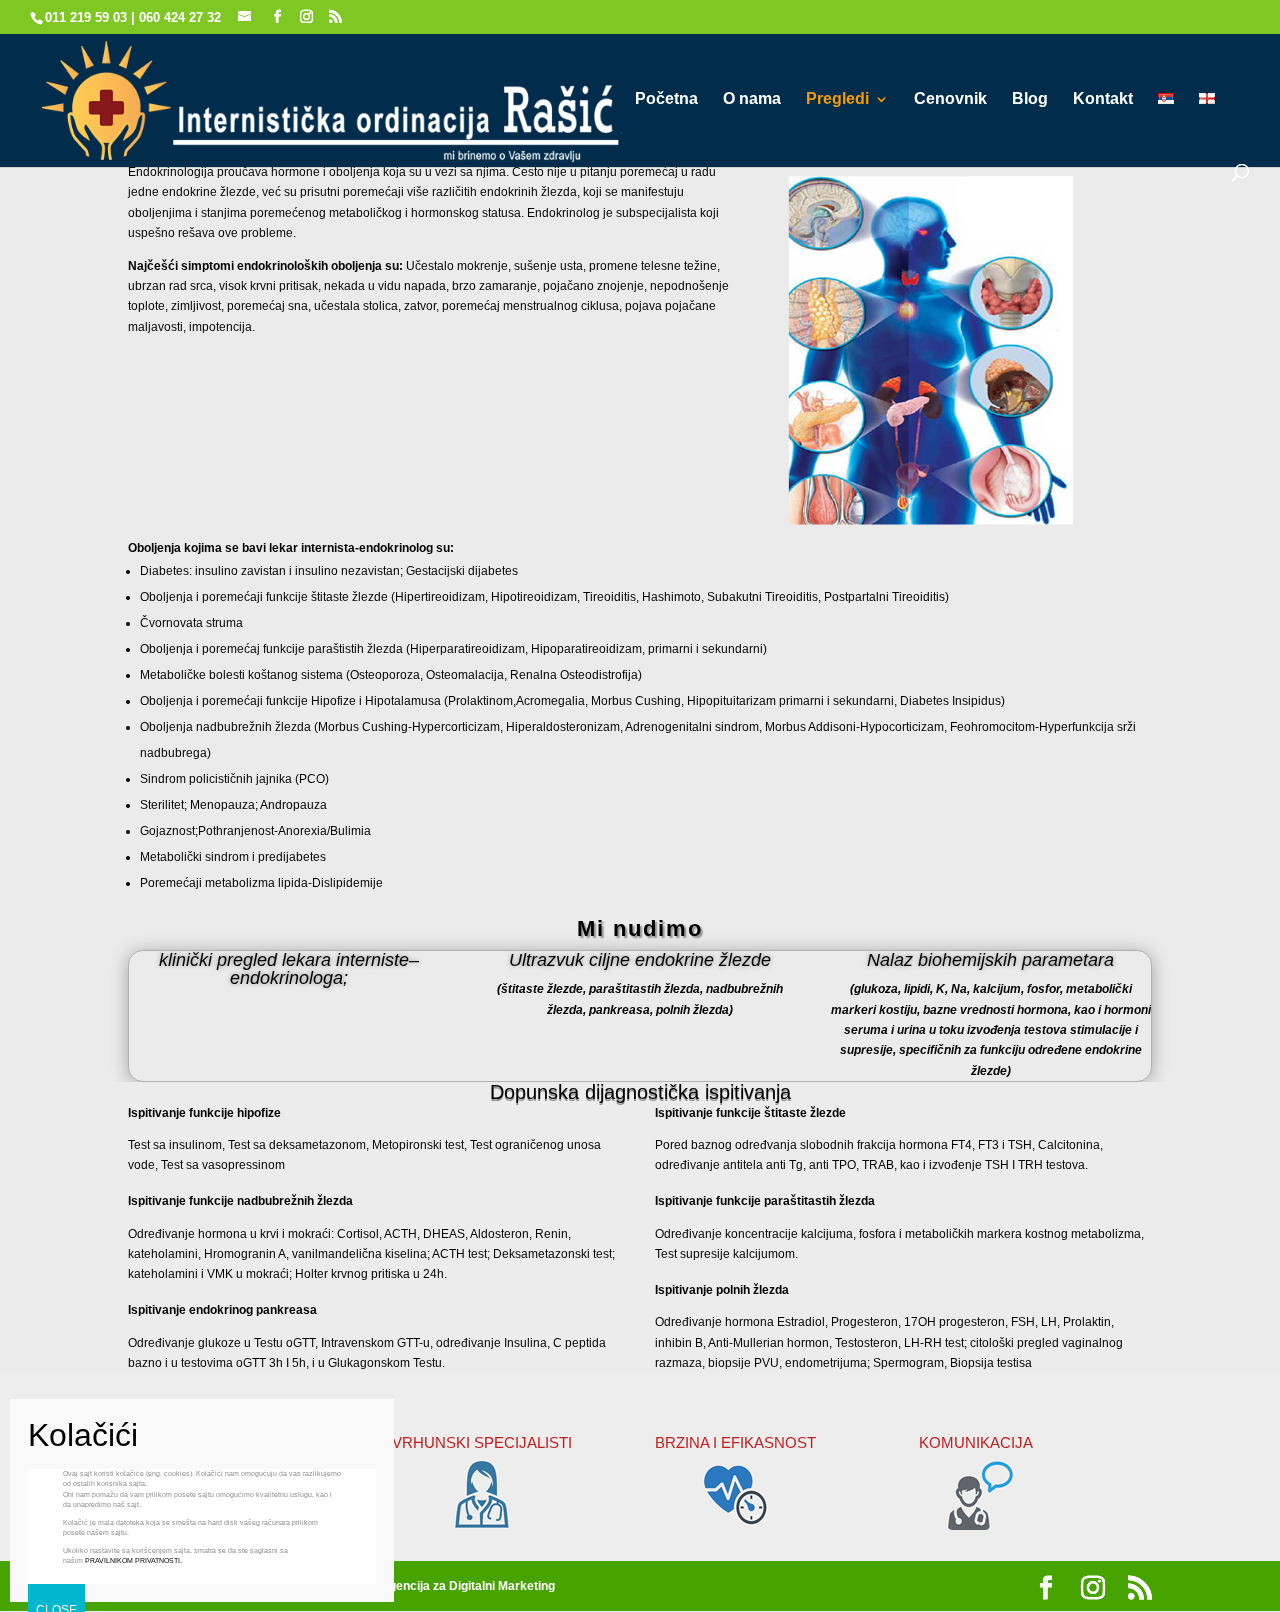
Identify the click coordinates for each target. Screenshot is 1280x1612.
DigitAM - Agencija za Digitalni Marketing (440, 1586)
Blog (1030, 99)
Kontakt (1103, 99)
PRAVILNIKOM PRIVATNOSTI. (133, 1560)
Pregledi (837, 99)
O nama (752, 99)
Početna (666, 99)
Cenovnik (950, 99)
